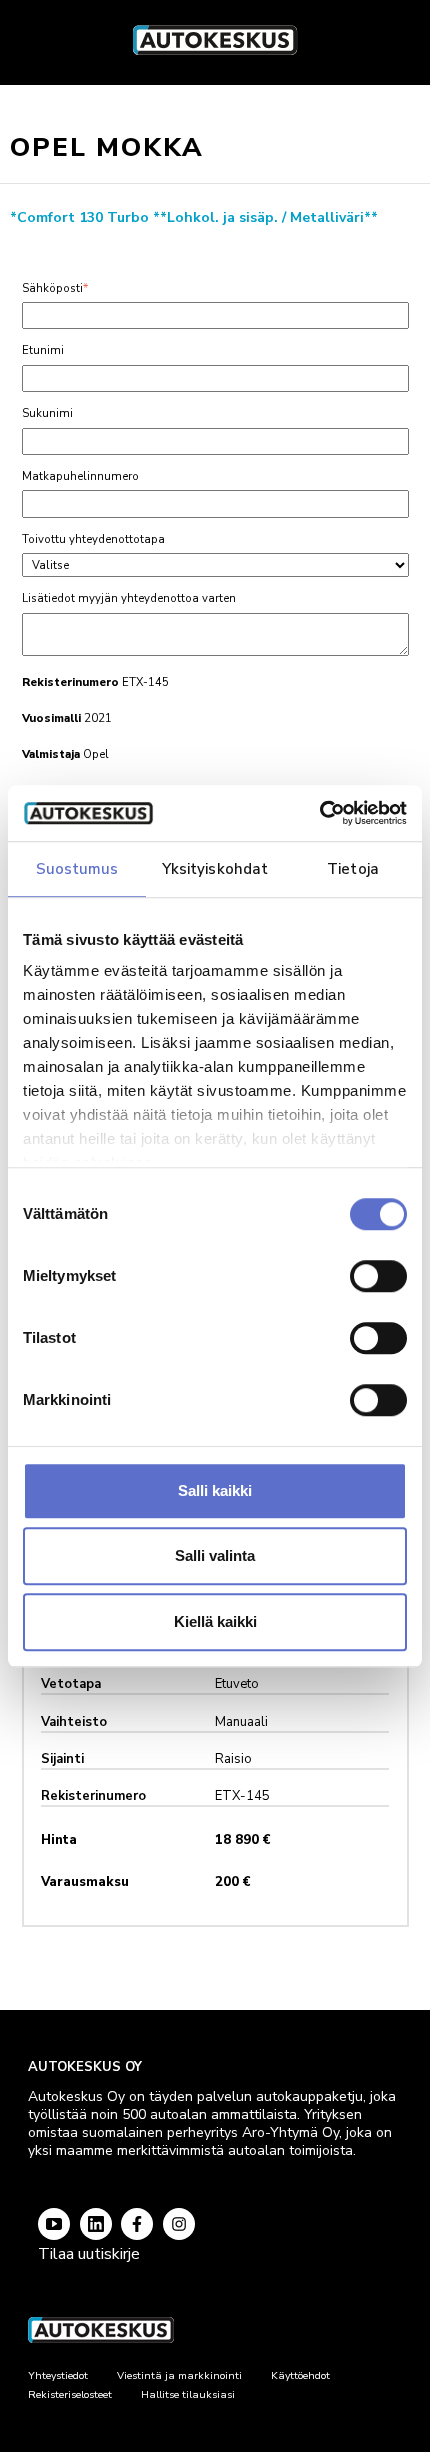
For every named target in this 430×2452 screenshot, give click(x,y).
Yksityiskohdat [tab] (215, 869)
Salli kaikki (215, 1490)
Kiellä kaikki (215, 1621)
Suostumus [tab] (77, 869)
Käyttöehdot (300, 2375)
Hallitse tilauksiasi (188, 2394)
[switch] (378, 1276)
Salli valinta (215, 1555)
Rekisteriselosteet (70, 2394)
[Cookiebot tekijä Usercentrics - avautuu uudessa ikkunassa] (319, 813)
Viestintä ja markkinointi (179, 2375)
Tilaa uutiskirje (89, 2254)
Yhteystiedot (58, 2375)
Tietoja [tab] (353, 869)
